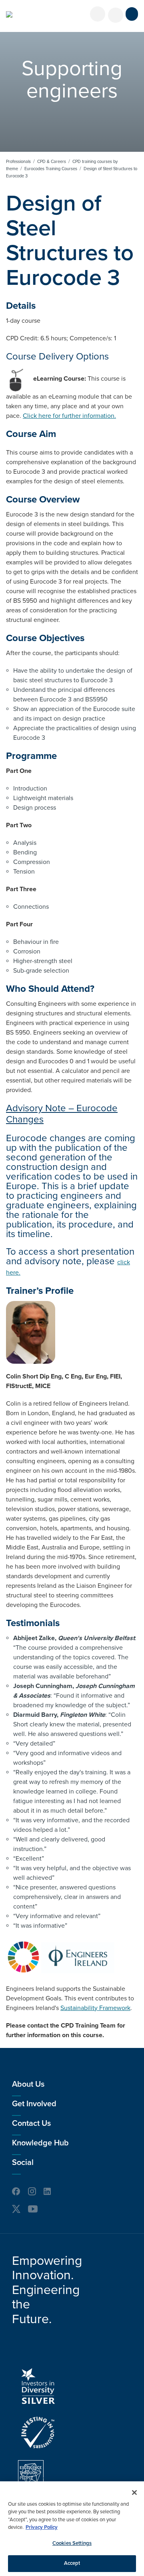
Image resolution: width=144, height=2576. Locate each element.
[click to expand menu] (132, 14)
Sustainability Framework (95, 2008)
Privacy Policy (42, 2527)
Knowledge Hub (40, 2143)
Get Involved (34, 2104)
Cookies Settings (72, 2543)
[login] (98, 14)
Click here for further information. (69, 416)
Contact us (31, 2123)
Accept (72, 2563)
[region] (72, 2529)
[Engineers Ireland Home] (9, 14)
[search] (116, 15)
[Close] (134, 2493)
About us (28, 2084)
